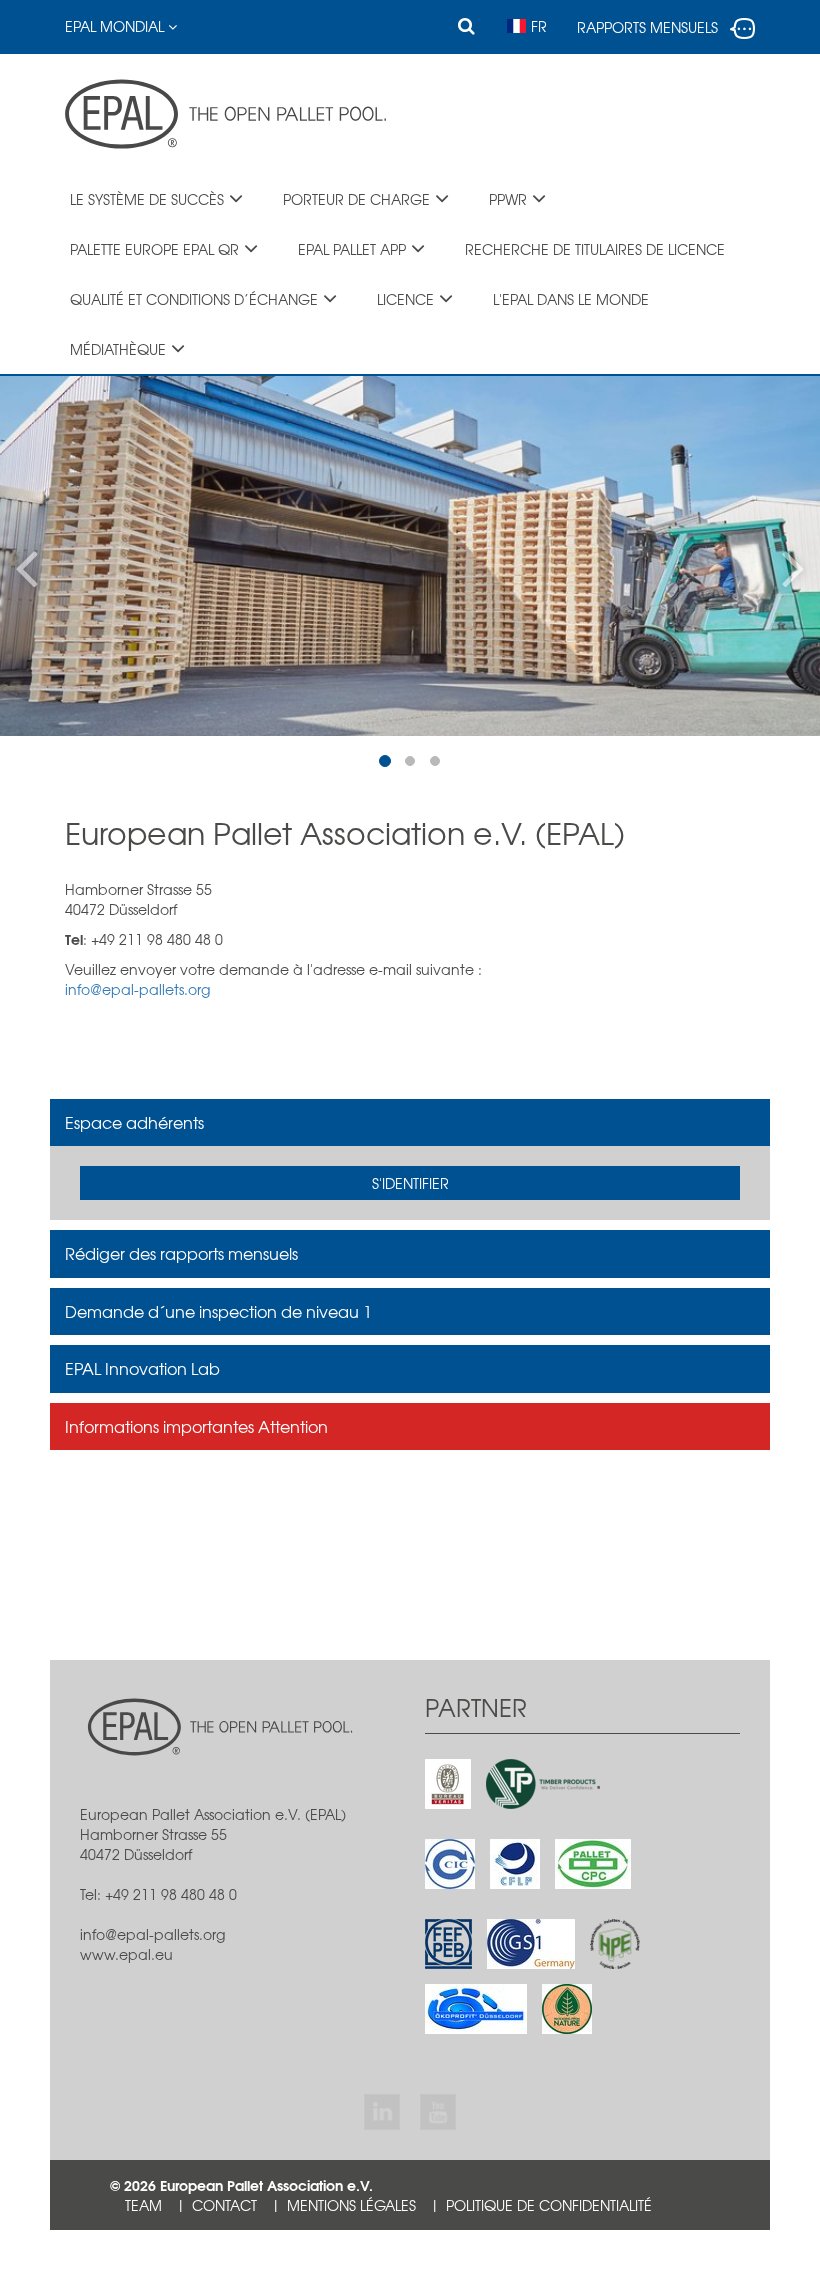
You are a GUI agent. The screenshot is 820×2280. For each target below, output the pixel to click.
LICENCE (405, 299)
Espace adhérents (134, 1122)
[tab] (410, 1123)
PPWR (508, 199)
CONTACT (224, 2205)
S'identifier (410, 1183)
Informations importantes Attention (196, 1426)
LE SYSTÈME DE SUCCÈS (147, 199)
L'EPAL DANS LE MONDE (571, 299)
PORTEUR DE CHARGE (356, 199)
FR (539, 26)
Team (143, 2205)
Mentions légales (351, 2205)
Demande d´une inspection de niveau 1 (218, 1311)
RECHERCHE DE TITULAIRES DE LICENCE (595, 249)
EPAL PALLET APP (352, 249)
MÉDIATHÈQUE (118, 349)
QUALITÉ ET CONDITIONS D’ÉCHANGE (194, 299)
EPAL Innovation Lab (142, 1368)
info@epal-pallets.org (137, 989)
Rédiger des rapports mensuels (181, 1253)
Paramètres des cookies (215, 2255)
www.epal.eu (126, 1954)
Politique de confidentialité (549, 2205)
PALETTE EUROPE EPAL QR (154, 249)
